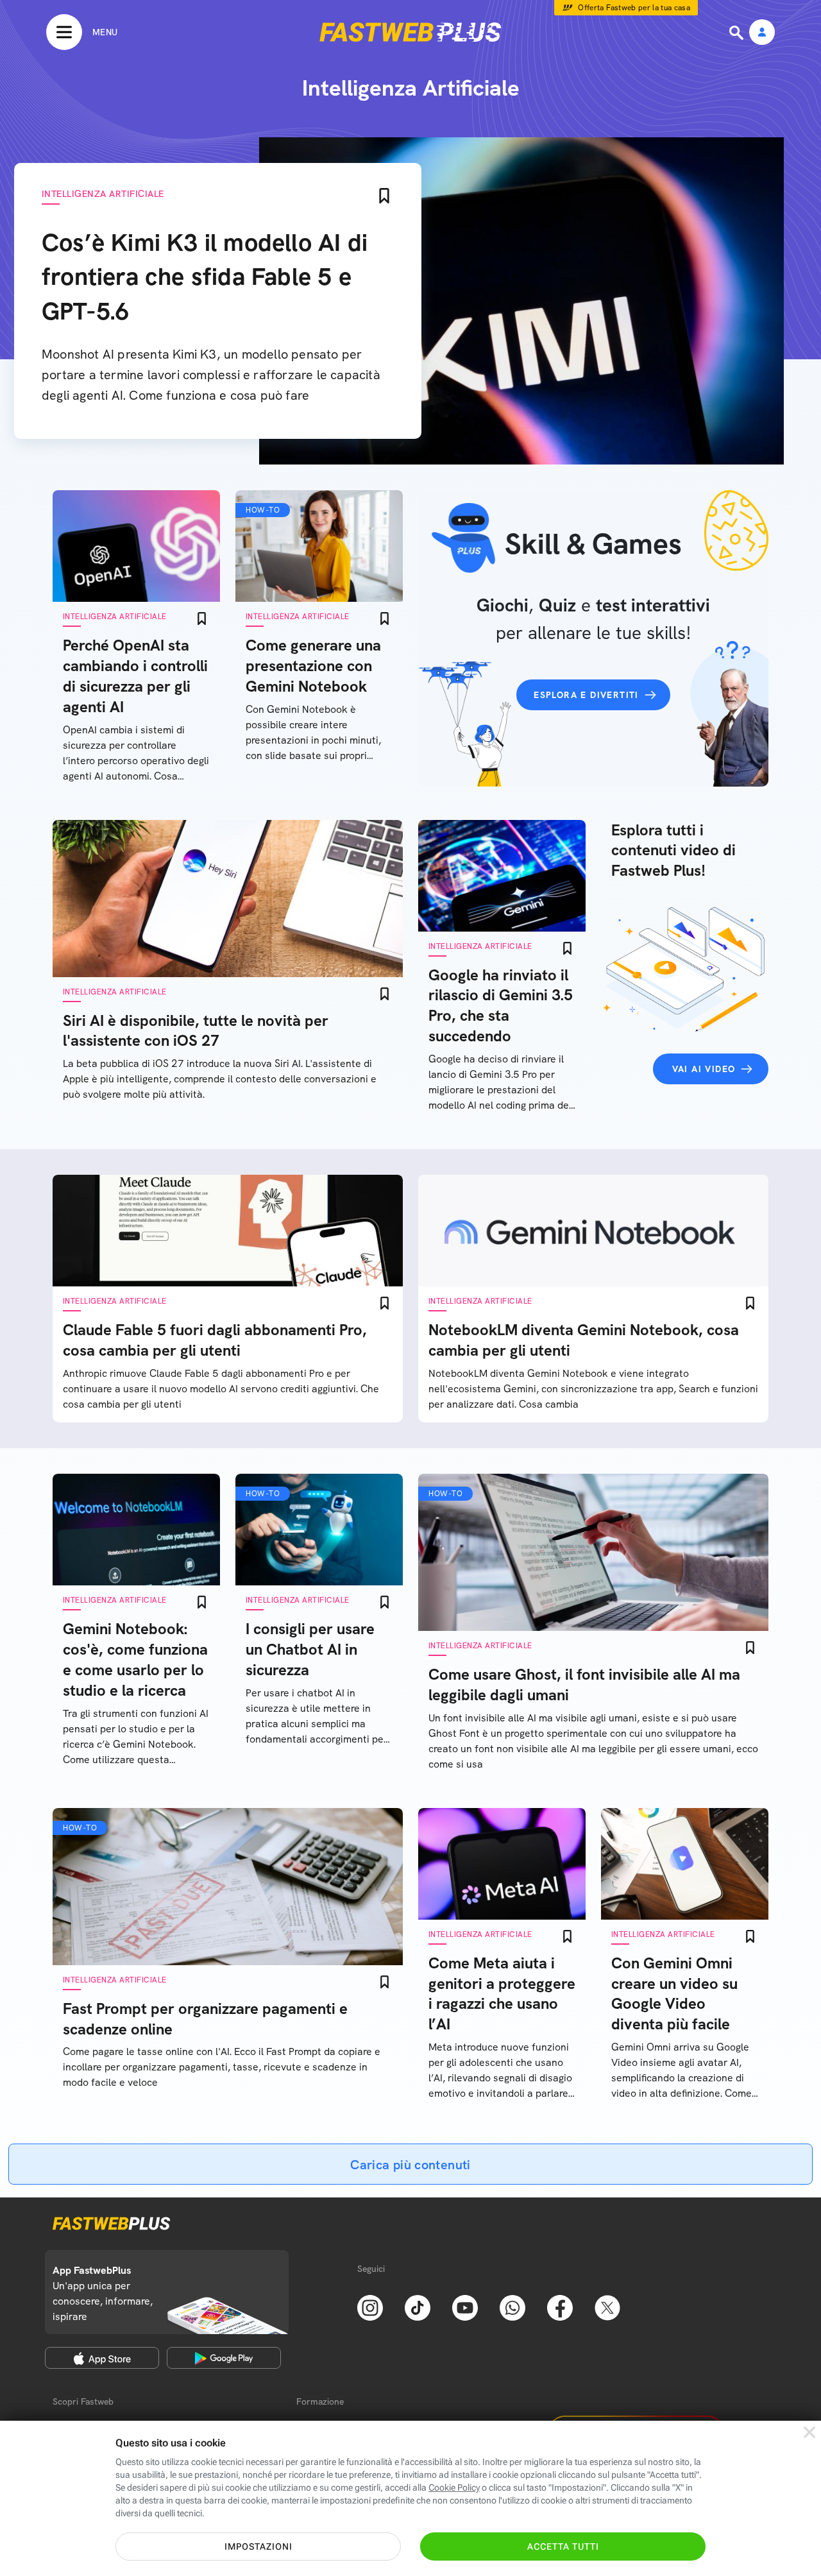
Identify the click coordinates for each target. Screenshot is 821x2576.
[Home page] (410, 32)
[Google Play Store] (224, 2358)
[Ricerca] (738, 33)
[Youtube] (465, 2307)
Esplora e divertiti (586, 695)
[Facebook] (560, 2307)
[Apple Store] (102, 2358)
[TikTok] (418, 2307)
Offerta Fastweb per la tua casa (634, 8)
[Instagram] (370, 2307)
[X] (607, 2307)
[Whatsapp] (512, 2307)
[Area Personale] (762, 33)
